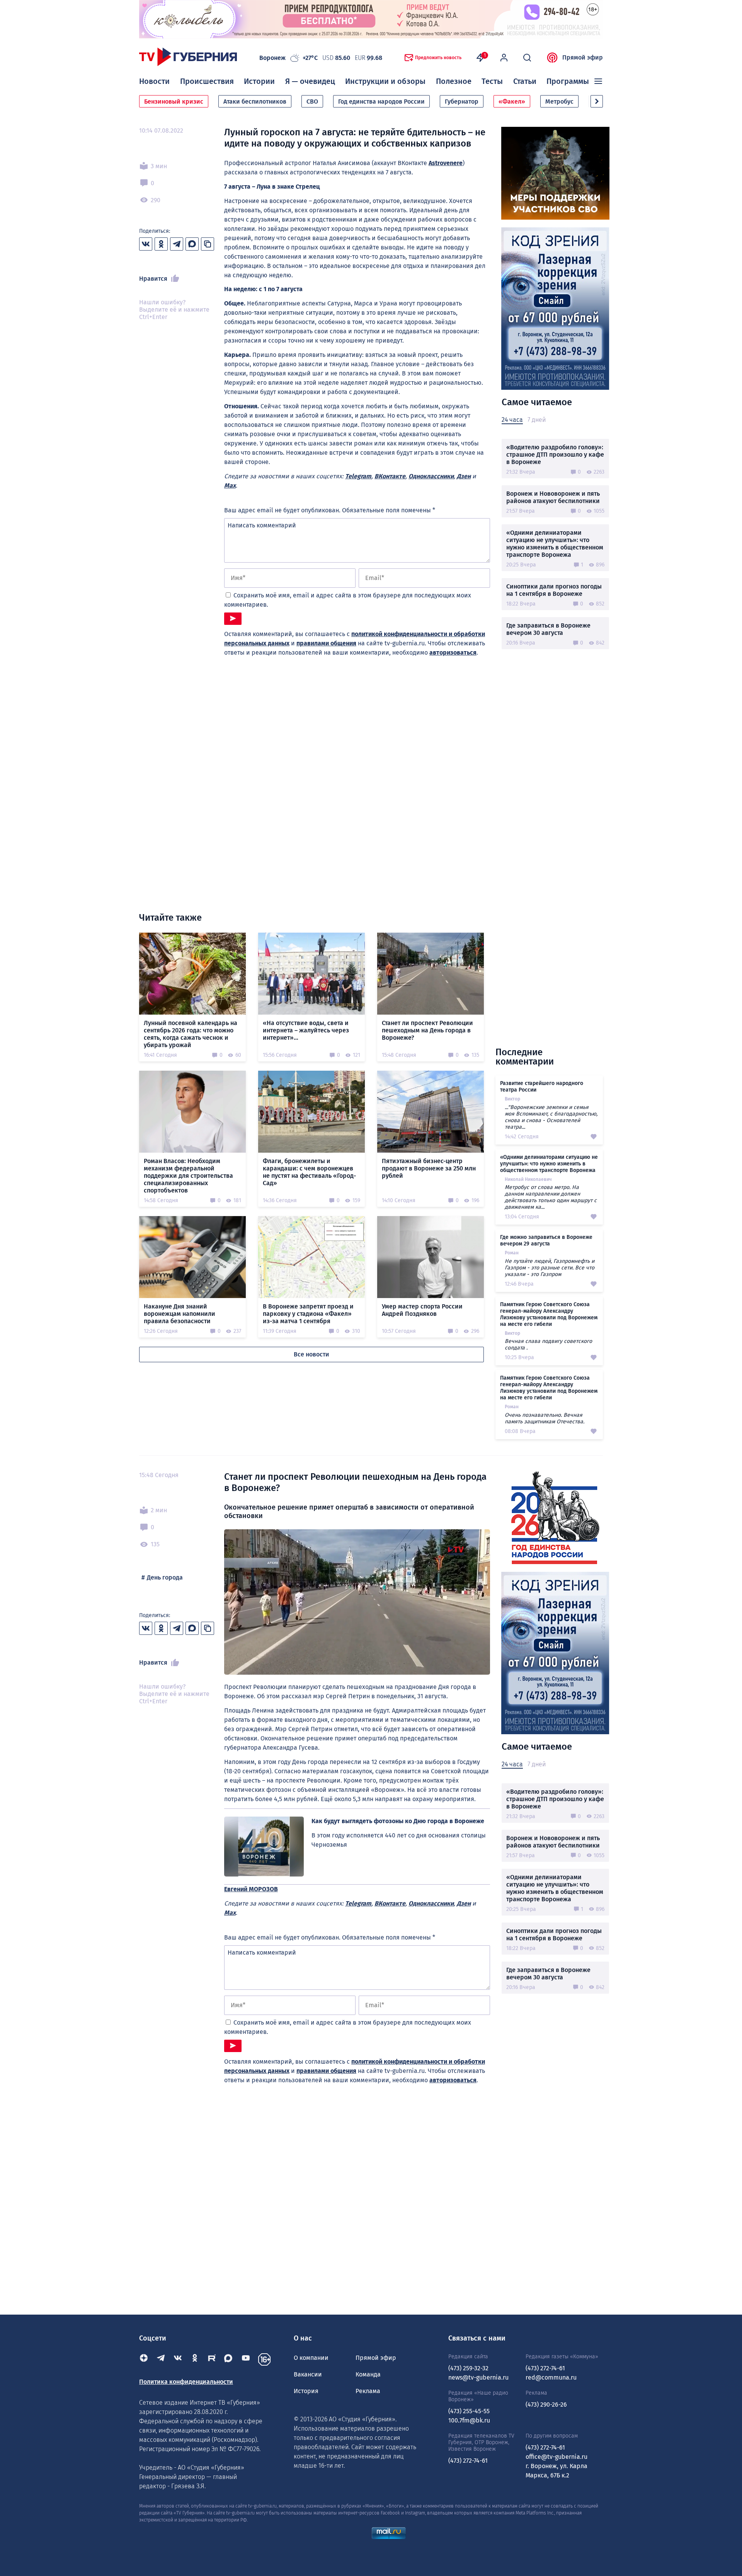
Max (230, 485)
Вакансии (308, 2374)
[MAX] (229, 2359)
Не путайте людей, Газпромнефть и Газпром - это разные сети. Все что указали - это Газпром (550, 1268)
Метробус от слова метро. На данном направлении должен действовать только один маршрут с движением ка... (551, 1197)
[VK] (178, 2359)
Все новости (311, 1354)
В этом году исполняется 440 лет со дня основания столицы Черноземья (399, 1840)
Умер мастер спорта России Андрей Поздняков (422, 1310)
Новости (154, 81)
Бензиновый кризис (174, 102)
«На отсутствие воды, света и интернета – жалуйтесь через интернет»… (306, 1030)
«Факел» (512, 102)
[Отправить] (233, 619)
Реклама (368, 2391)
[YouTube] (246, 2359)
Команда (368, 2374)
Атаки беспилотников (255, 102)
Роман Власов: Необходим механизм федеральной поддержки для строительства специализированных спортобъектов (188, 1176)
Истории (259, 81)
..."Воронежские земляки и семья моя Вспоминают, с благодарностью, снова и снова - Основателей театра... (551, 1117)
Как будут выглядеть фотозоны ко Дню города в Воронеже (398, 1821)
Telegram (358, 476)
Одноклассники (431, 476)
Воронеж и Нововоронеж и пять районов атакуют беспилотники (553, 497)
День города (165, 1577)
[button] (597, 101)
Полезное (454, 81)
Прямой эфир (583, 57)
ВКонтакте (390, 476)
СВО (312, 102)
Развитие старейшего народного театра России (542, 1087)
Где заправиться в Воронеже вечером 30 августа (548, 629)
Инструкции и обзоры (385, 81)
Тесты (492, 81)
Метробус (559, 102)
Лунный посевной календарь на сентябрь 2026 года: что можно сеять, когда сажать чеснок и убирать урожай (191, 1034)
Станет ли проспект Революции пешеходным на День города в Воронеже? (427, 1030)
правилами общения (326, 643)
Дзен (464, 476)
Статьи (525, 81)
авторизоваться (453, 653)
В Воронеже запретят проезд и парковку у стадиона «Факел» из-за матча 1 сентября (308, 1314)
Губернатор (462, 102)
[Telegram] (161, 2359)
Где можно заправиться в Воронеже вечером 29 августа (546, 1240)
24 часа (512, 420)
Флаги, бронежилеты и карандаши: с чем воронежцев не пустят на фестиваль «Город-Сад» (309, 1172)
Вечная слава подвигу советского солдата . (548, 1344)
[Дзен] (144, 2359)
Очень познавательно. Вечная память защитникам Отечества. (545, 1418)
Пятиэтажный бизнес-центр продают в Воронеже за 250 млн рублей (429, 1168)
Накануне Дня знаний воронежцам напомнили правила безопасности (180, 1314)
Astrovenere (446, 163)
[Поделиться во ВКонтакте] (146, 244)
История (306, 2391)
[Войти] (504, 58)
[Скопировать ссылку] (208, 244)
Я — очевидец (310, 81)
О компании (311, 2358)
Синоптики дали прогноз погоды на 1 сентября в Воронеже (554, 590)
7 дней (537, 420)
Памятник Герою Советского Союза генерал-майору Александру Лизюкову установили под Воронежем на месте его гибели (549, 1314)
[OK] (195, 2359)
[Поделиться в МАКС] (192, 244)
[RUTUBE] (212, 2359)
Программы (568, 81)
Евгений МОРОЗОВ (251, 1889)
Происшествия (207, 81)
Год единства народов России (381, 102)
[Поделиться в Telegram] (177, 244)
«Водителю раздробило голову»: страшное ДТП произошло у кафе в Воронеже (555, 455)
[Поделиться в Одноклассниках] (161, 244)
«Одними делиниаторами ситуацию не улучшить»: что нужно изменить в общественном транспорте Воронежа (555, 544)
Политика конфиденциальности (186, 2382)
